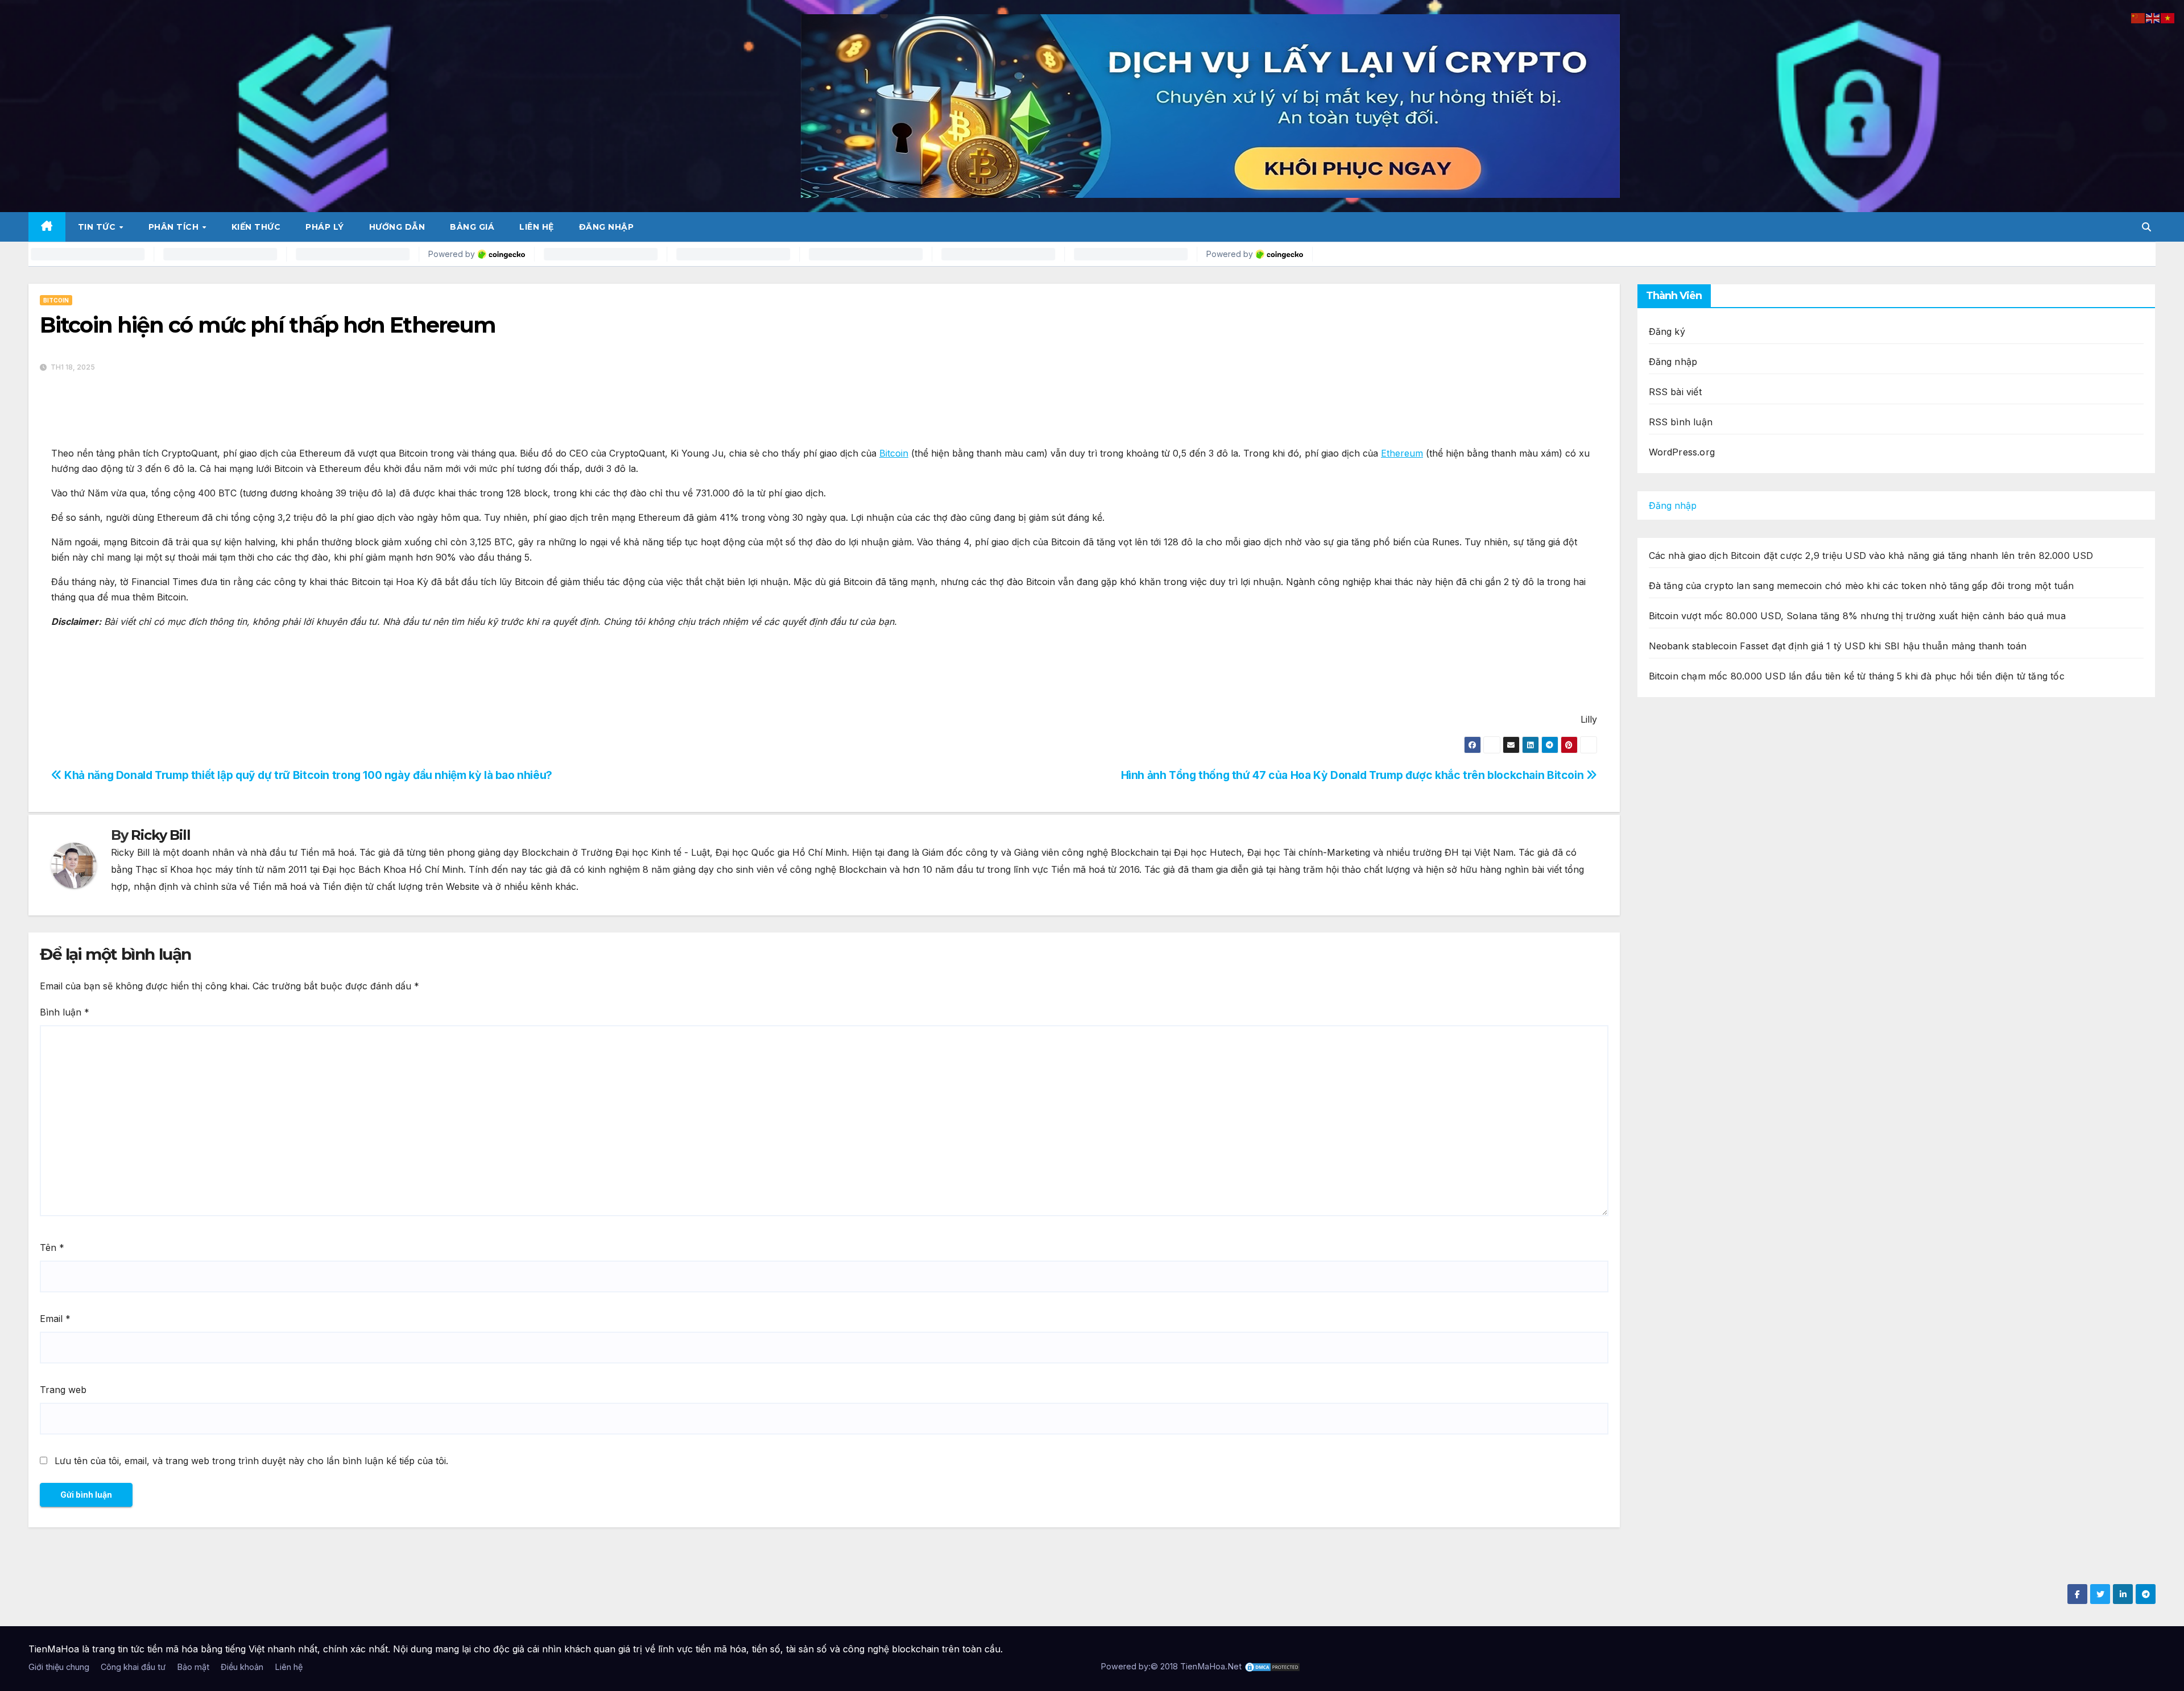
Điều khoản (242, 1667)
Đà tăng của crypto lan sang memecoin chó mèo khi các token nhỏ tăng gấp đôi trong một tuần (1862, 586)
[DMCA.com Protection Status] (1272, 1666)
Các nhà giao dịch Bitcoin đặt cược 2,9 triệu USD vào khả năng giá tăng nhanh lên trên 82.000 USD (1871, 556)
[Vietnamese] (2168, 17)
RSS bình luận (1681, 422)
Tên (52, 1247)
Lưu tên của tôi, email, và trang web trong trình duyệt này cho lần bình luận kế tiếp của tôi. (251, 1461)
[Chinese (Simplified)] (2138, 17)
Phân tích (175, 227)
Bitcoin (56, 300)
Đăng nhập (607, 227)
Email (55, 1319)
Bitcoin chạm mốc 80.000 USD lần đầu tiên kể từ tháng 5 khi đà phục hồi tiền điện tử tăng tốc (1857, 676)
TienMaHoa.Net (1211, 1666)
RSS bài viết (1675, 392)
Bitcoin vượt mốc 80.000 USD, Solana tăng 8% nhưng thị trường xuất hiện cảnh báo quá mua (1857, 616)
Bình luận (65, 1012)
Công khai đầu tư (133, 1667)
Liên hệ (537, 227)
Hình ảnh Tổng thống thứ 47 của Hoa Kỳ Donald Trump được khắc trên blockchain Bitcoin (1354, 775)
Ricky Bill (160, 835)
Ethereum (1402, 453)
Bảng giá (472, 227)
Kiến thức (256, 227)
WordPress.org (1682, 452)
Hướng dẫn (397, 227)
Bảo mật (193, 1667)
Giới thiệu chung (59, 1667)
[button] (2146, 227)
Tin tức (98, 227)
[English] (2153, 17)
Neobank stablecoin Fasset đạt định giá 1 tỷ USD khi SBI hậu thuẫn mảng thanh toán (1838, 646)
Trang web (63, 1390)
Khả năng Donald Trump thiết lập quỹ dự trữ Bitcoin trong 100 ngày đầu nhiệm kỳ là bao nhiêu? (307, 775)
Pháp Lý (325, 227)
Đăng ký (1667, 331)
